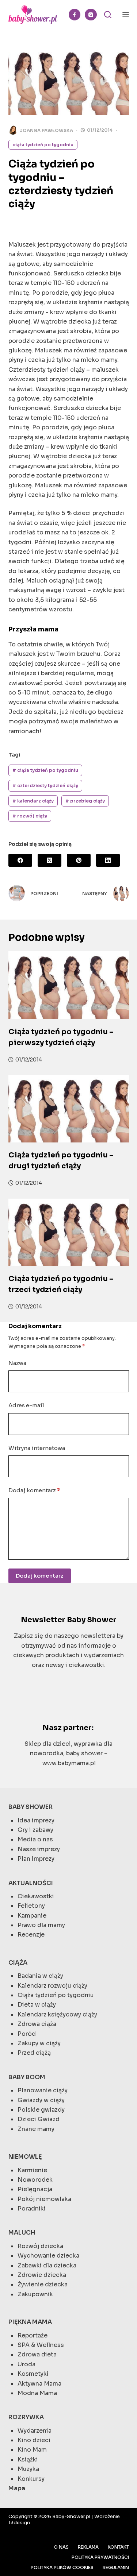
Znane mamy (36, 2129)
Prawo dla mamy (41, 1925)
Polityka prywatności (100, 2557)
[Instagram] (91, 15)
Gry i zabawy (35, 1830)
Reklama (88, 2547)
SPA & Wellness (41, 2345)
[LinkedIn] (108, 860)
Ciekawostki (36, 1896)
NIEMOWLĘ (25, 2157)
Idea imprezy (36, 1820)
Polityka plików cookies (62, 2567)
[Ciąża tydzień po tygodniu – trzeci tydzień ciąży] (69, 1233)
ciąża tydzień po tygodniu (45, 770)
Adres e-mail (26, 1405)
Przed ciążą (34, 2053)
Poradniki (32, 2208)
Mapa (17, 2488)
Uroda (26, 2364)
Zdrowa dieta (37, 2354)
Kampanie (32, 1916)
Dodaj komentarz (34, 1490)
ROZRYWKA (26, 2417)
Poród (27, 2034)
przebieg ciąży (85, 801)
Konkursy (31, 2479)
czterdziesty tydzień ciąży (45, 786)
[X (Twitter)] (50, 860)
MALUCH (22, 2233)
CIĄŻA (18, 1963)
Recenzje (31, 1935)
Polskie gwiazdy (41, 2110)
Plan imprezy (36, 1859)
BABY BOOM (27, 2077)
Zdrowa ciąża (37, 2024)
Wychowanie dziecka (48, 2256)
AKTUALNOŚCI (31, 1883)
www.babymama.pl (69, 1763)
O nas (61, 2547)
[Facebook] (75, 15)
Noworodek (35, 2180)
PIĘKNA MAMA (30, 2322)
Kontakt (118, 2547)
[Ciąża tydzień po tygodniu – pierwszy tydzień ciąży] (69, 985)
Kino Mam (32, 2450)
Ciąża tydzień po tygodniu (43, 145)
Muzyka (28, 2469)
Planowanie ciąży (43, 2090)
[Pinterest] (79, 860)
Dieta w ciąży (37, 2005)
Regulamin (116, 2567)
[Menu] (126, 15)
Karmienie (32, 2170)
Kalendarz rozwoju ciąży (52, 1986)
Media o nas (35, 1839)
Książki (28, 2459)
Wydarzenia (35, 2431)
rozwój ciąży (30, 816)
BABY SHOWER (31, 1807)
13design (19, 2523)
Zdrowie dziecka (42, 2275)
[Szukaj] (108, 15)
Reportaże (33, 2335)
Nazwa (17, 1363)
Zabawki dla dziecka (47, 2265)
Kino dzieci (34, 2440)
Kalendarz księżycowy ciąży (57, 2014)
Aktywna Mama (39, 2384)
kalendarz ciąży (33, 801)
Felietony (31, 1906)
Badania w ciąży (40, 1976)
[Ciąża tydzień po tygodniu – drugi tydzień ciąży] (69, 1109)
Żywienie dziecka (43, 2284)
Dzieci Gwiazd (39, 2119)
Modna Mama (37, 2393)
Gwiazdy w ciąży (41, 2100)
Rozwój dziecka (40, 2246)
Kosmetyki (33, 2374)
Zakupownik (35, 2294)
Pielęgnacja (35, 2189)
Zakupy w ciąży (39, 2043)
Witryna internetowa (37, 1448)
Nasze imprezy (39, 1849)
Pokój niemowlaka (44, 2199)
